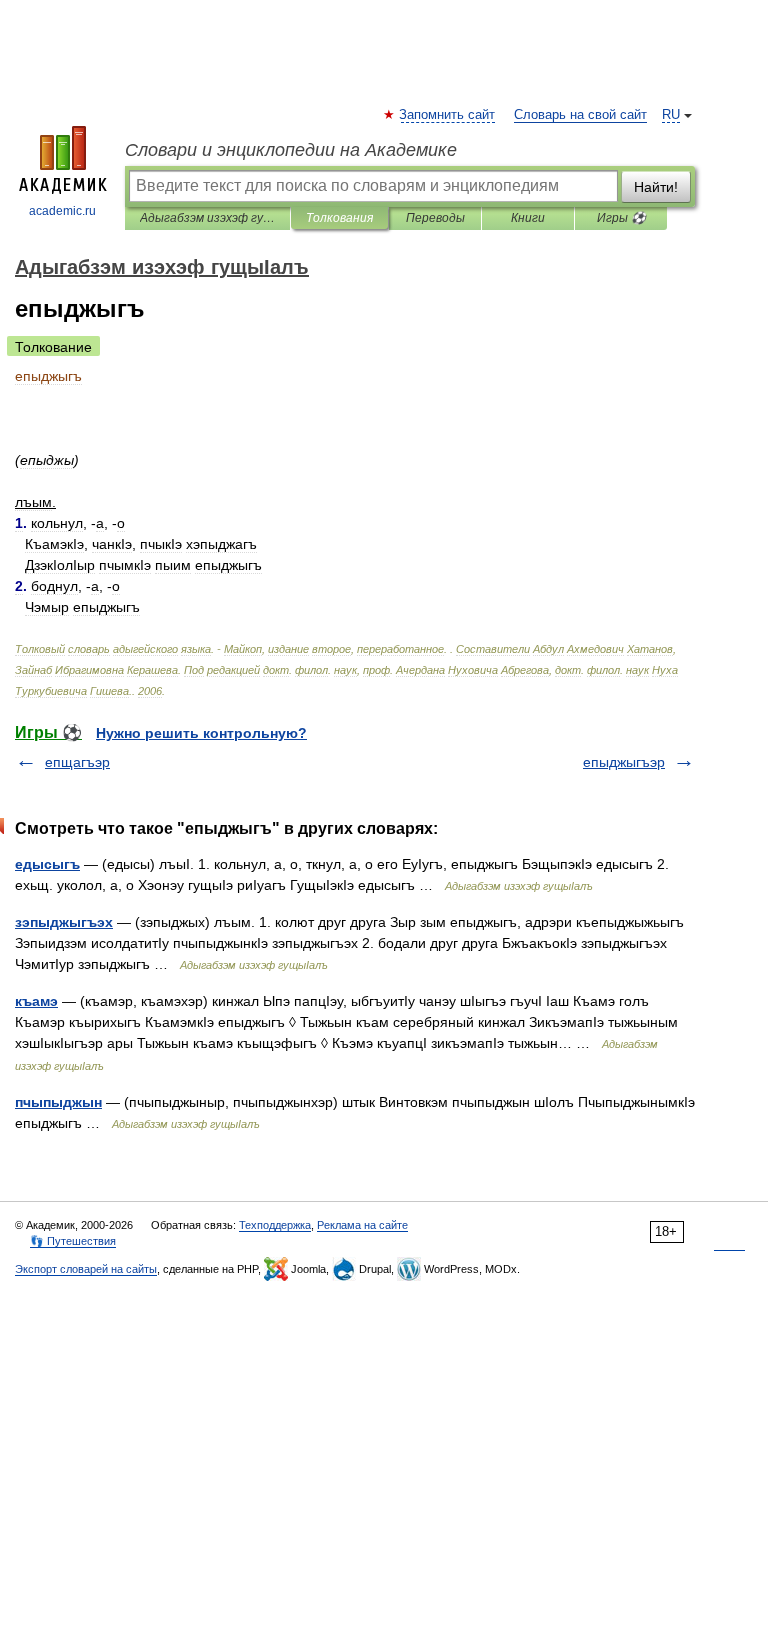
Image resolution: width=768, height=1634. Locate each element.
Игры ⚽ (621, 218)
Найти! (656, 187)
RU (671, 115)
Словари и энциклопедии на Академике (291, 150)
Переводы (435, 218)
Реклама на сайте (362, 1225)
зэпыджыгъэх (64, 922)
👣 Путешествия (73, 1241)
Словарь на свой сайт (580, 115)
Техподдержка (275, 1225)
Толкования (339, 218)
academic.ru (62, 211)
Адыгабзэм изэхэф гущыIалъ (207, 218)
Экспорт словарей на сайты (86, 1269)
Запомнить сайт (448, 115)
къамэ (36, 1001)
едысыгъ (47, 864)
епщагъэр (77, 762)
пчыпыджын (58, 1102)
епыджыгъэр (624, 762)
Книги (528, 218)
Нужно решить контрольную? (201, 733)
